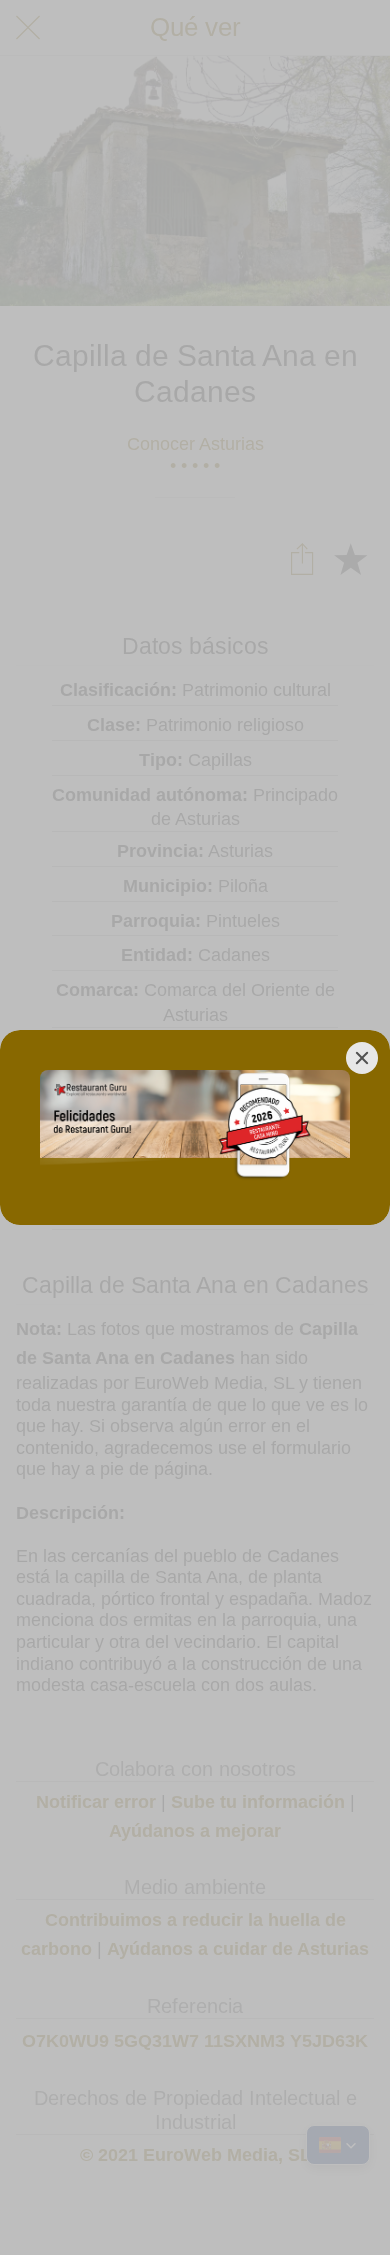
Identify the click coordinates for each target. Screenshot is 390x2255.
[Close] (362, 1058)
